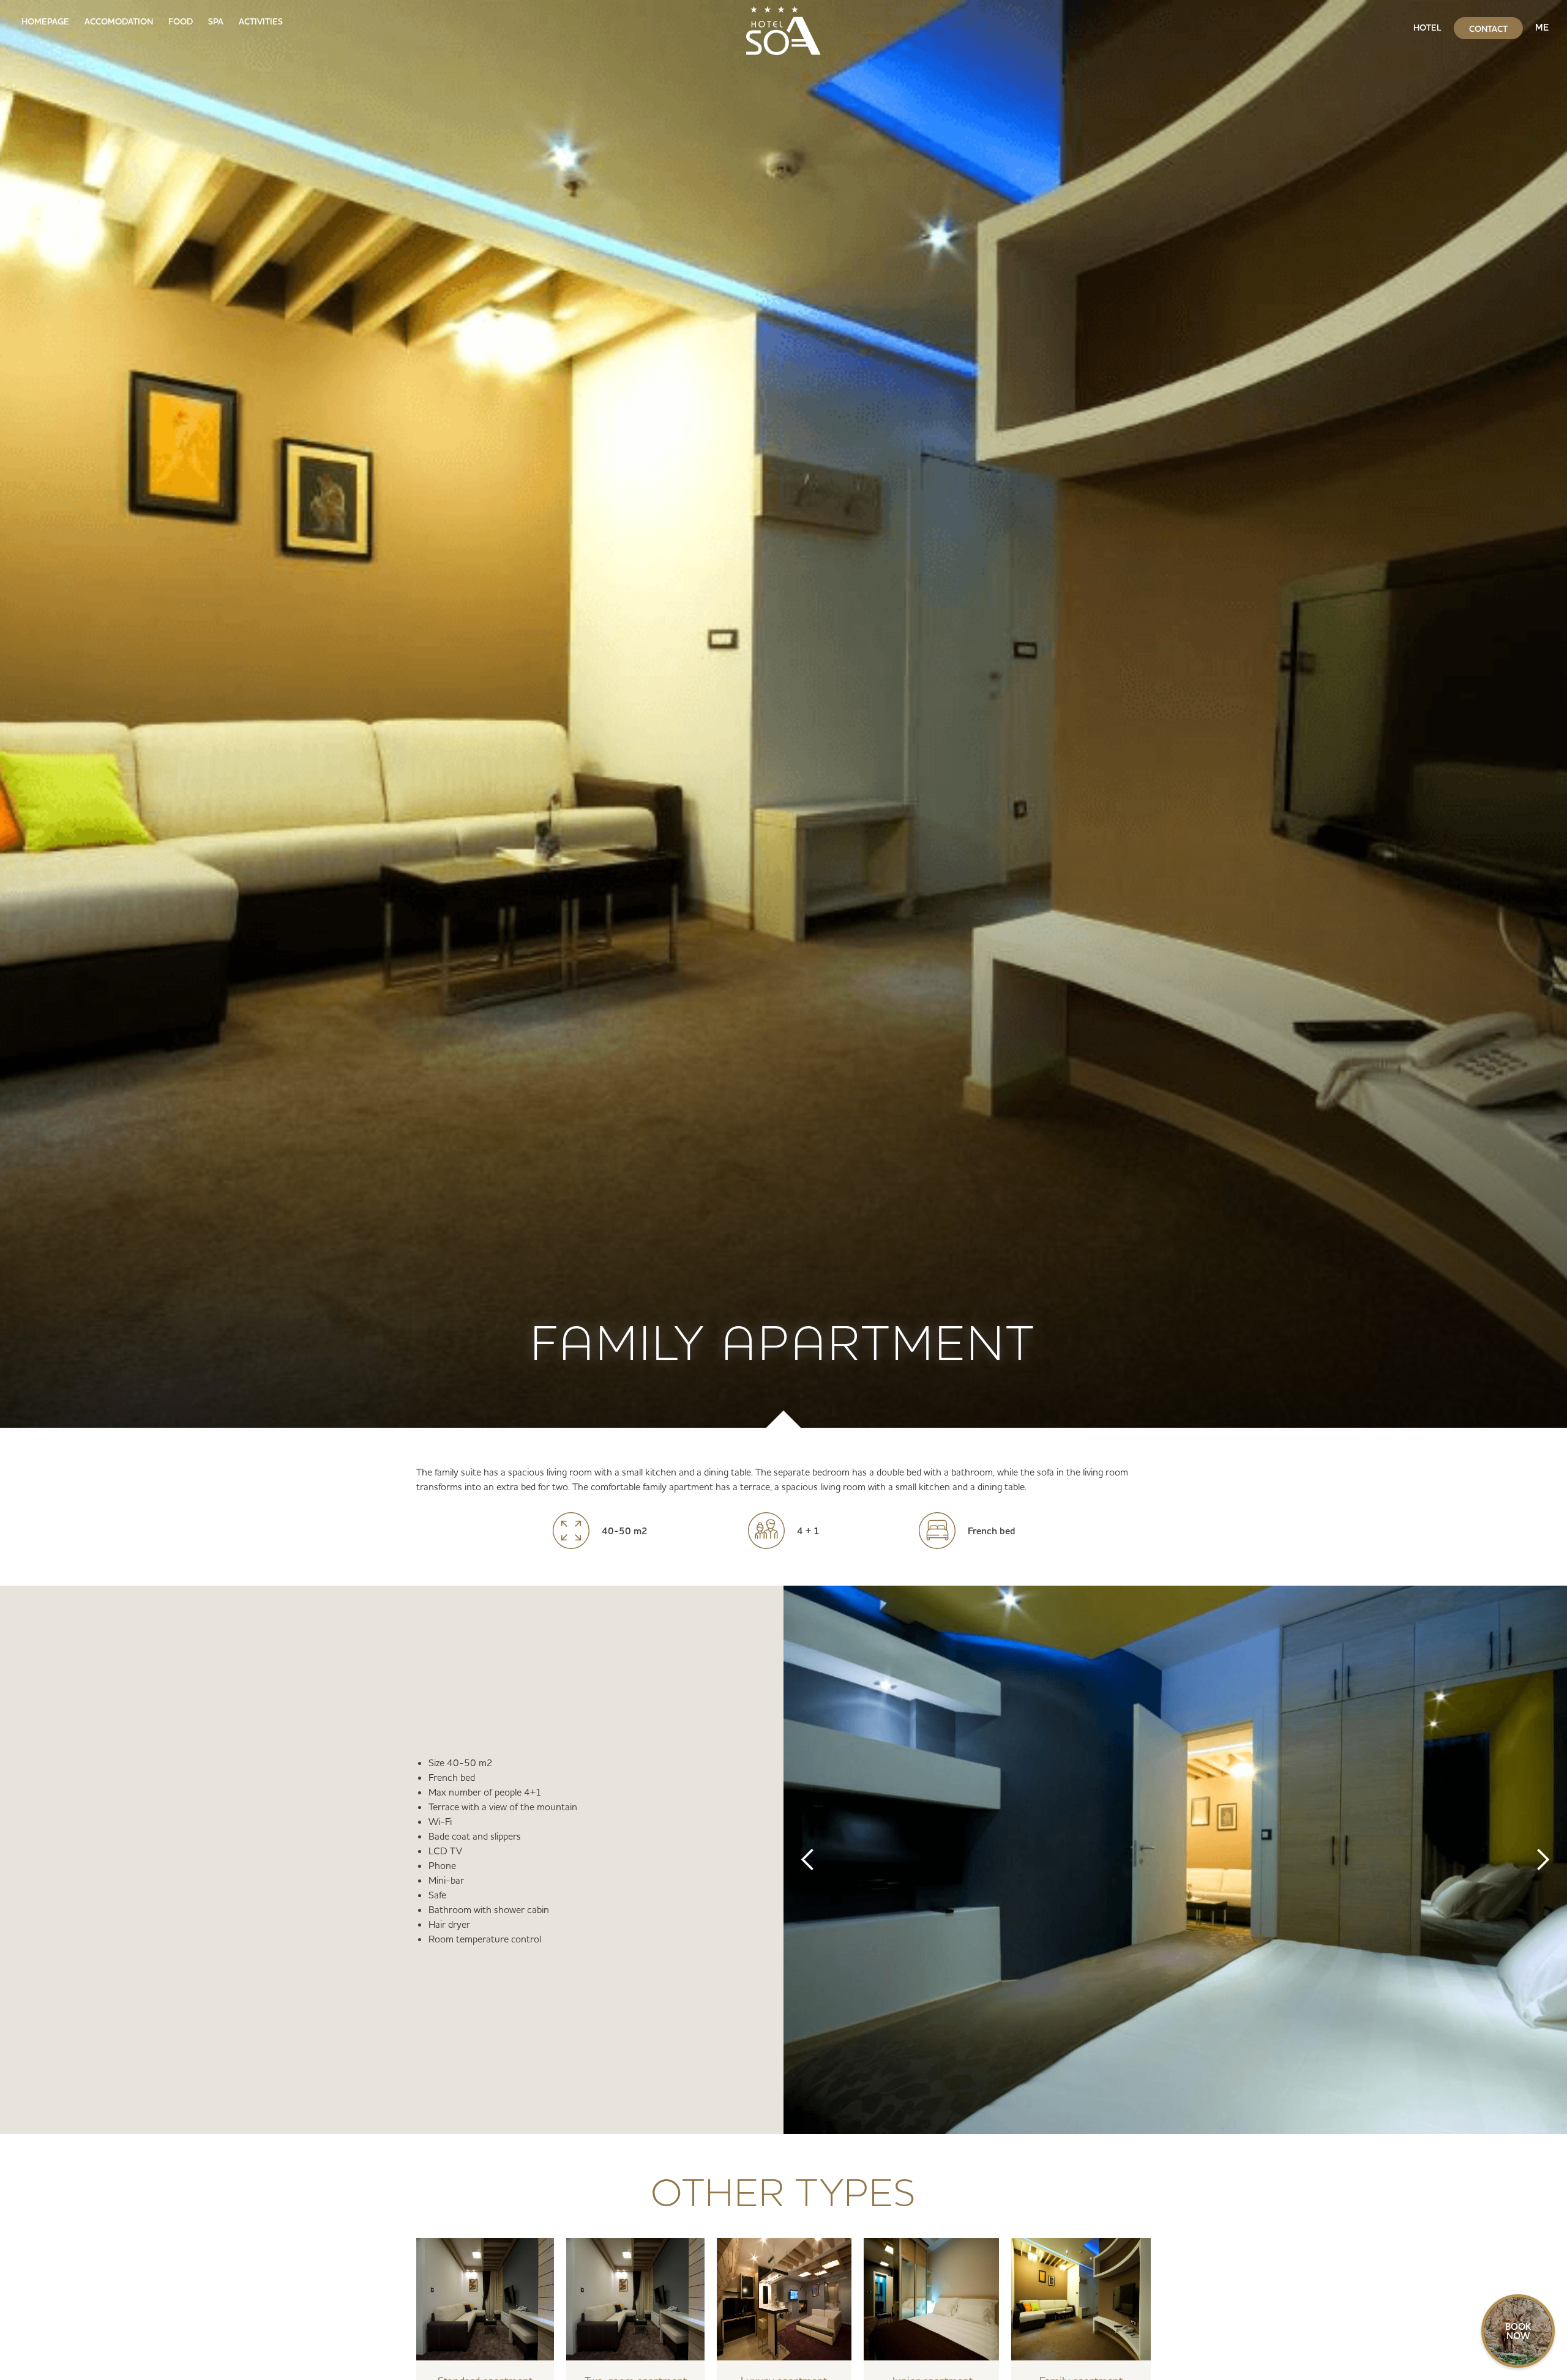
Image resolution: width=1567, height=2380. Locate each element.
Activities (261, 21)
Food (181, 21)
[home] (783, 28)
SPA (216, 21)
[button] (808, 1860)
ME (1542, 27)
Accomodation (119, 21)
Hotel (1427, 28)
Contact (1488, 29)
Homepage (45, 21)
